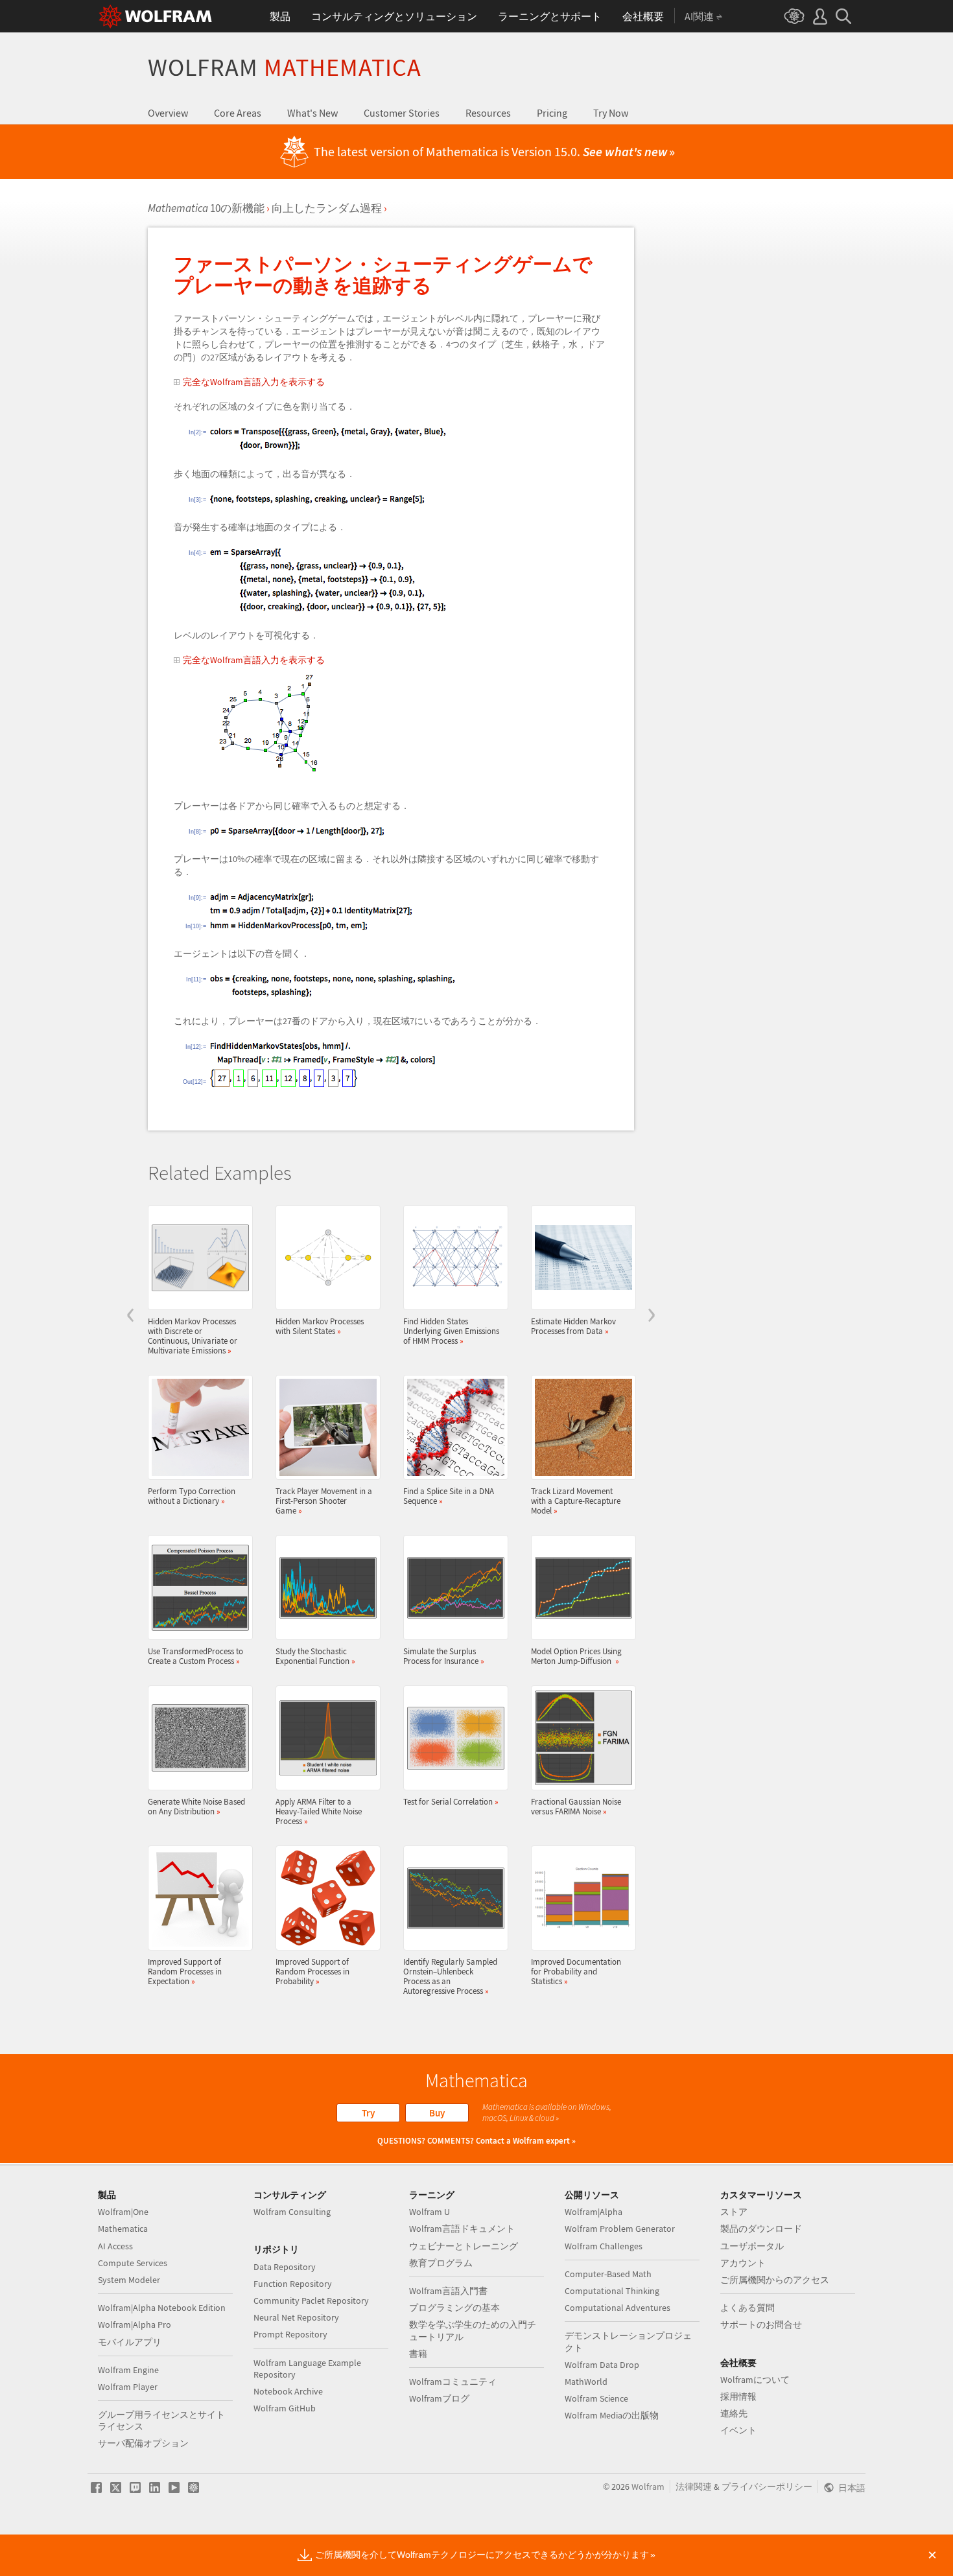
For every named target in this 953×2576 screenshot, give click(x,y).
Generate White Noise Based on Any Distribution (196, 1806)
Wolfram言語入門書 (448, 2291)
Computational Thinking (612, 2291)
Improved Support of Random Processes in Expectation (185, 1971)
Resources (488, 113)
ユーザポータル (752, 2246)
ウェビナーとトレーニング (464, 2246)
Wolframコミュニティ (453, 2382)
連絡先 (734, 2413)
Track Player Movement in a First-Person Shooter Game (324, 1501)
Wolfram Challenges (604, 2246)
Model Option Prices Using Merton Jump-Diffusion (576, 1656)
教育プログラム (441, 2263)
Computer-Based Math (608, 2274)
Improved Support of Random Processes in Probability (312, 1971)
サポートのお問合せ (761, 2324)
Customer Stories (402, 113)
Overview (168, 113)
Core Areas (238, 113)
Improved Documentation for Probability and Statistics (576, 1971)
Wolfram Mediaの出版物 (612, 2415)
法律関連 (694, 2487)
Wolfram (285, 67)
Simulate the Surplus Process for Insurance (444, 1656)
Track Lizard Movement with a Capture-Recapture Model (576, 1501)
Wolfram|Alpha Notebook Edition (162, 2308)
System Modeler (129, 2280)
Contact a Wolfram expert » (526, 2141)
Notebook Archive (288, 2391)
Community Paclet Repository (311, 2301)
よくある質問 (747, 2308)
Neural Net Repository (296, 2317)
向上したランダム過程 (327, 208)
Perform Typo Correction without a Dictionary (192, 1496)
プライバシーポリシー (767, 2487)
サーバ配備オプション (143, 2443)
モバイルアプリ (130, 2342)
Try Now (611, 113)
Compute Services (133, 2263)
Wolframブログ (439, 2398)
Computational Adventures (618, 2308)
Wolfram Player (128, 2387)
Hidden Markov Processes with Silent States (320, 1326)
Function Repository (293, 2284)
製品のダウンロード (761, 2229)
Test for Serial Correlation (451, 1801)
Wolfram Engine (128, 2370)
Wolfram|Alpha (594, 2212)
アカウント (743, 2263)
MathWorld (586, 2382)
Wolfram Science (596, 2398)
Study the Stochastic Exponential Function (315, 1656)
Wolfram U (429, 2212)
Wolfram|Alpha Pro (135, 2324)
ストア (734, 2212)
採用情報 (738, 2396)
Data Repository (285, 2267)
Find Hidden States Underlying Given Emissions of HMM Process (451, 1331)
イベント (738, 2430)
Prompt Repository (290, 2334)
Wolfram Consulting (292, 2212)
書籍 (418, 2354)
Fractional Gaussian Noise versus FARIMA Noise (576, 1806)
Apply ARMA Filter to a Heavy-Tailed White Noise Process (319, 1811)
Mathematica (123, 2229)
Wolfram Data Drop (602, 2365)
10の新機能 (206, 208)
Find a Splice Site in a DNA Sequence (449, 1496)
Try (368, 2113)
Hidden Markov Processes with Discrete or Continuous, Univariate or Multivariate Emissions (193, 1336)
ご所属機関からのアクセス (775, 2280)
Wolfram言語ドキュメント (462, 2229)
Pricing (552, 113)
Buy (437, 2113)
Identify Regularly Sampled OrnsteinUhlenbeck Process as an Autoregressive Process (450, 1976)
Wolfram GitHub (285, 2408)
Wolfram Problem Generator (620, 2229)
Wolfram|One (123, 2212)
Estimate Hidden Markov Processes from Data (573, 1326)
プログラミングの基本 (454, 2308)
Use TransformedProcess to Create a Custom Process (195, 1656)
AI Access (115, 2246)
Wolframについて (755, 2380)
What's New (312, 113)
